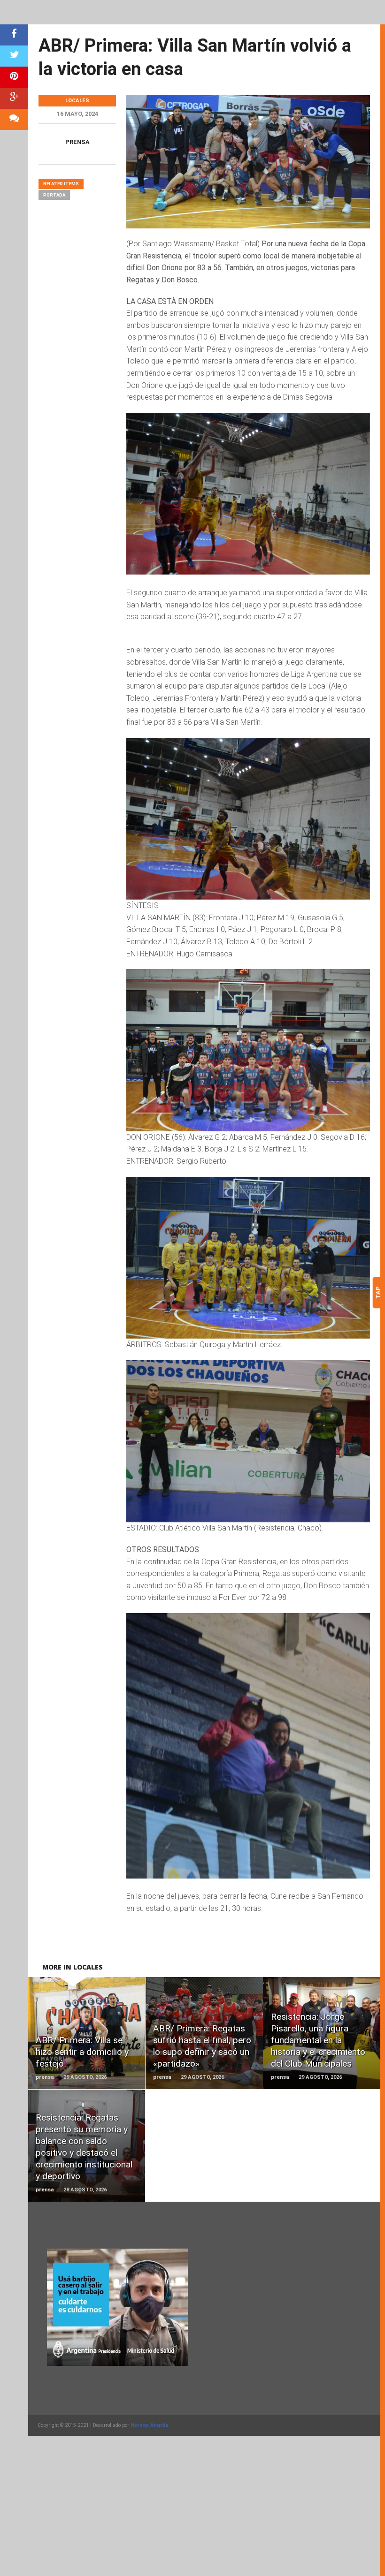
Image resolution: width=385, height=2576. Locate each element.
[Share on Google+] (14, 98)
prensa (77, 142)
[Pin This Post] (14, 77)
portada (54, 195)
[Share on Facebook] (14, 35)
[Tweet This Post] (14, 56)
